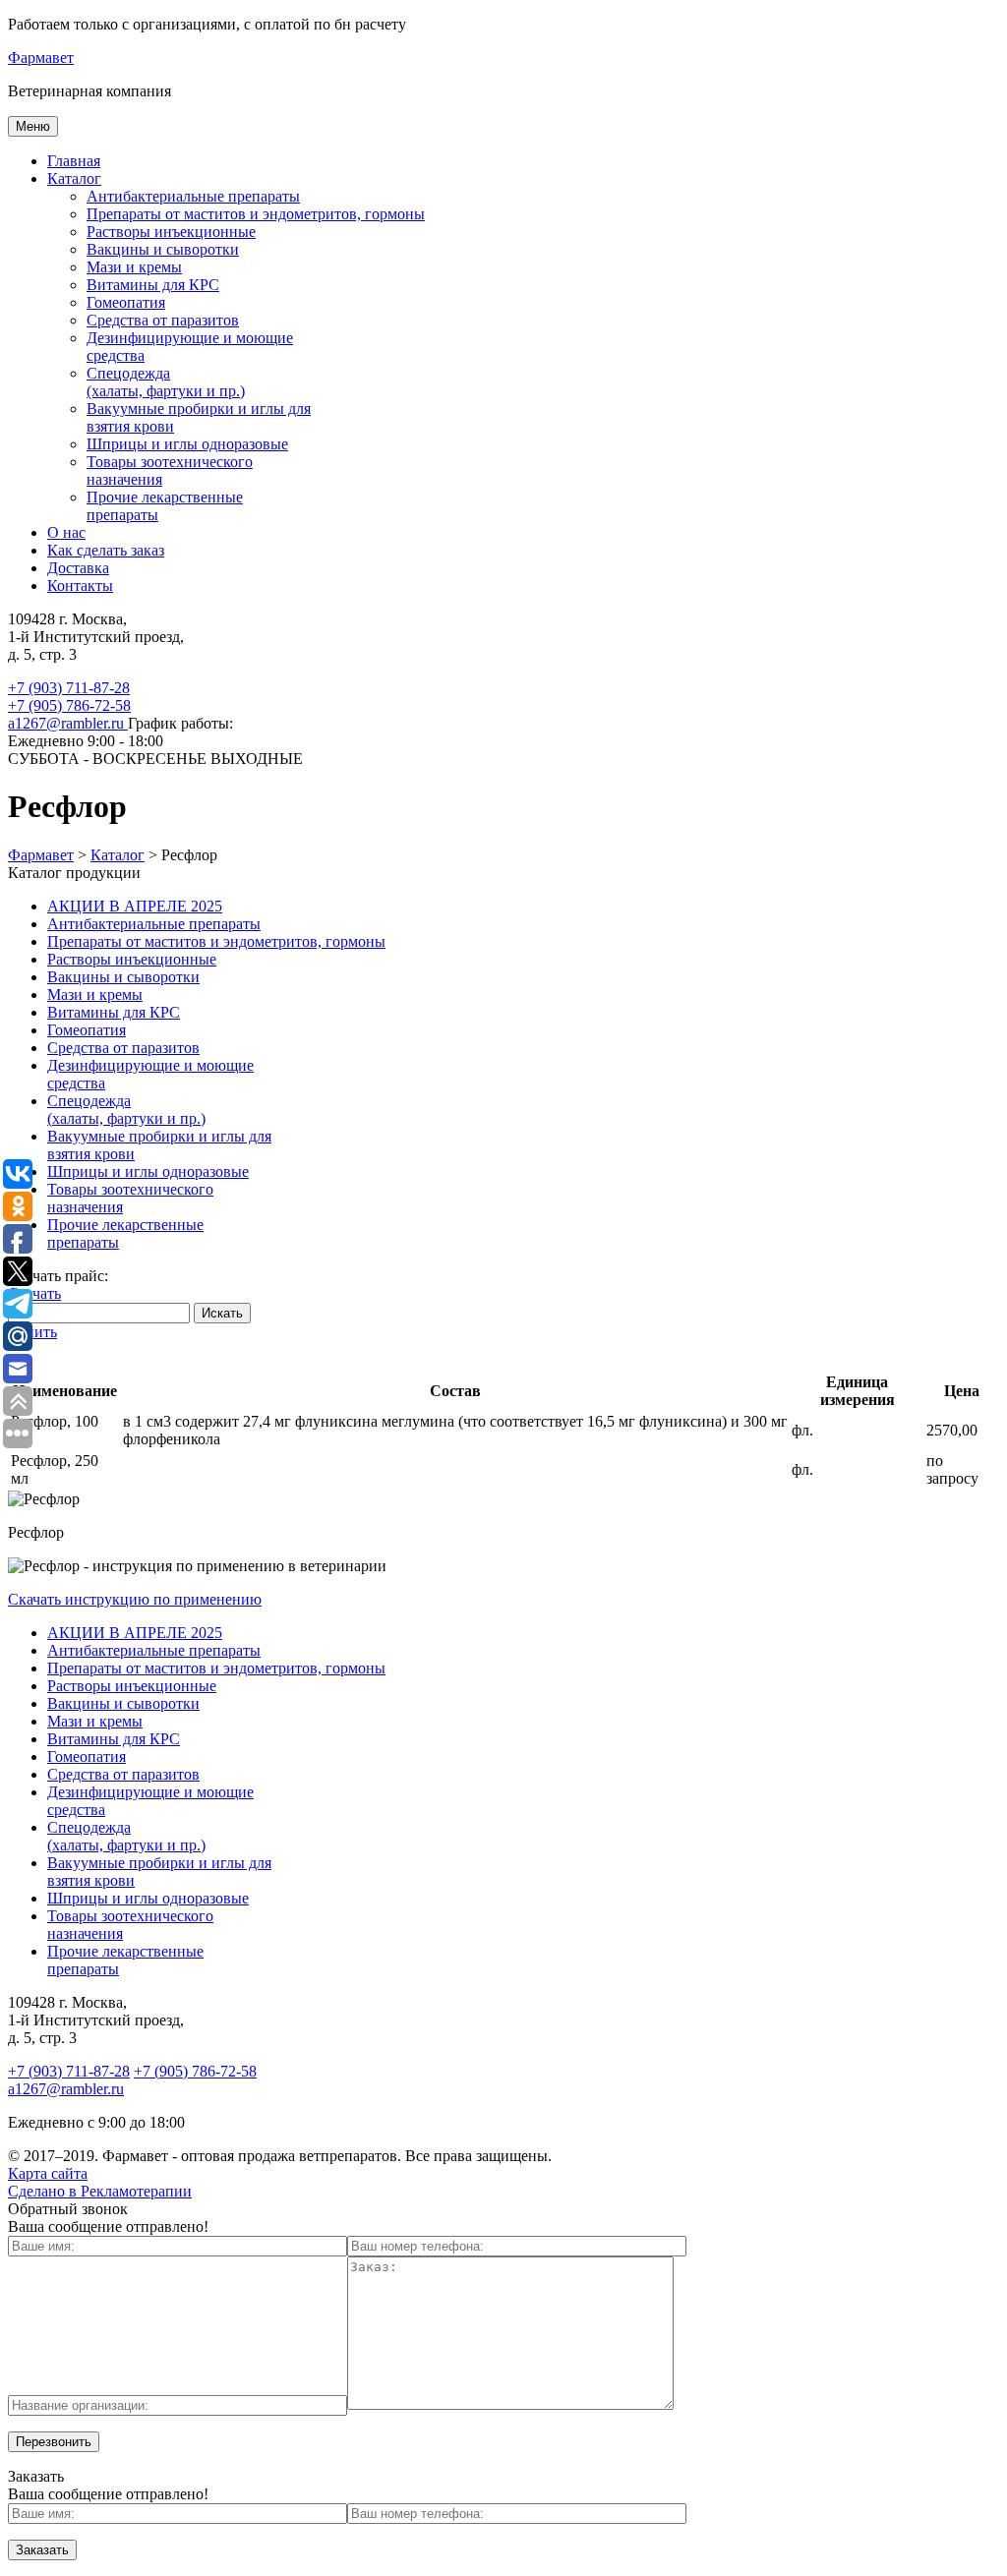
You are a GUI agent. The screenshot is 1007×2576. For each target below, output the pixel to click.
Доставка (78, 568)
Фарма (41, 58)
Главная (74, 161)
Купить (32, 1332)
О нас (66, 532)
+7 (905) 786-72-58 (69, 705)
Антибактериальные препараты (193, 196)
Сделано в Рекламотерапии (100, 2191)
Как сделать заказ (106, 550)
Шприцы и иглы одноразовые (187, 444)
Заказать (42, 2550)
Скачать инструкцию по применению (135, 1599)
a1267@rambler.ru (68, 723)
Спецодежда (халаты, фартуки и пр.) (166, 382)
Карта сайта (48, 2173)
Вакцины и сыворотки (163, 249)
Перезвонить (54, 2442)
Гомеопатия (126, 302)
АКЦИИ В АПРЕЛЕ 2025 (135, 906)
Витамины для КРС (153, 285)
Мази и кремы (134, 267)
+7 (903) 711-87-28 (69, 688)
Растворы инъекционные (171, 232)
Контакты (80, 585)
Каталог (74, 178)
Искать (222, 1313)
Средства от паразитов (163, 320)
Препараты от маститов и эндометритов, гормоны (256, 214)
